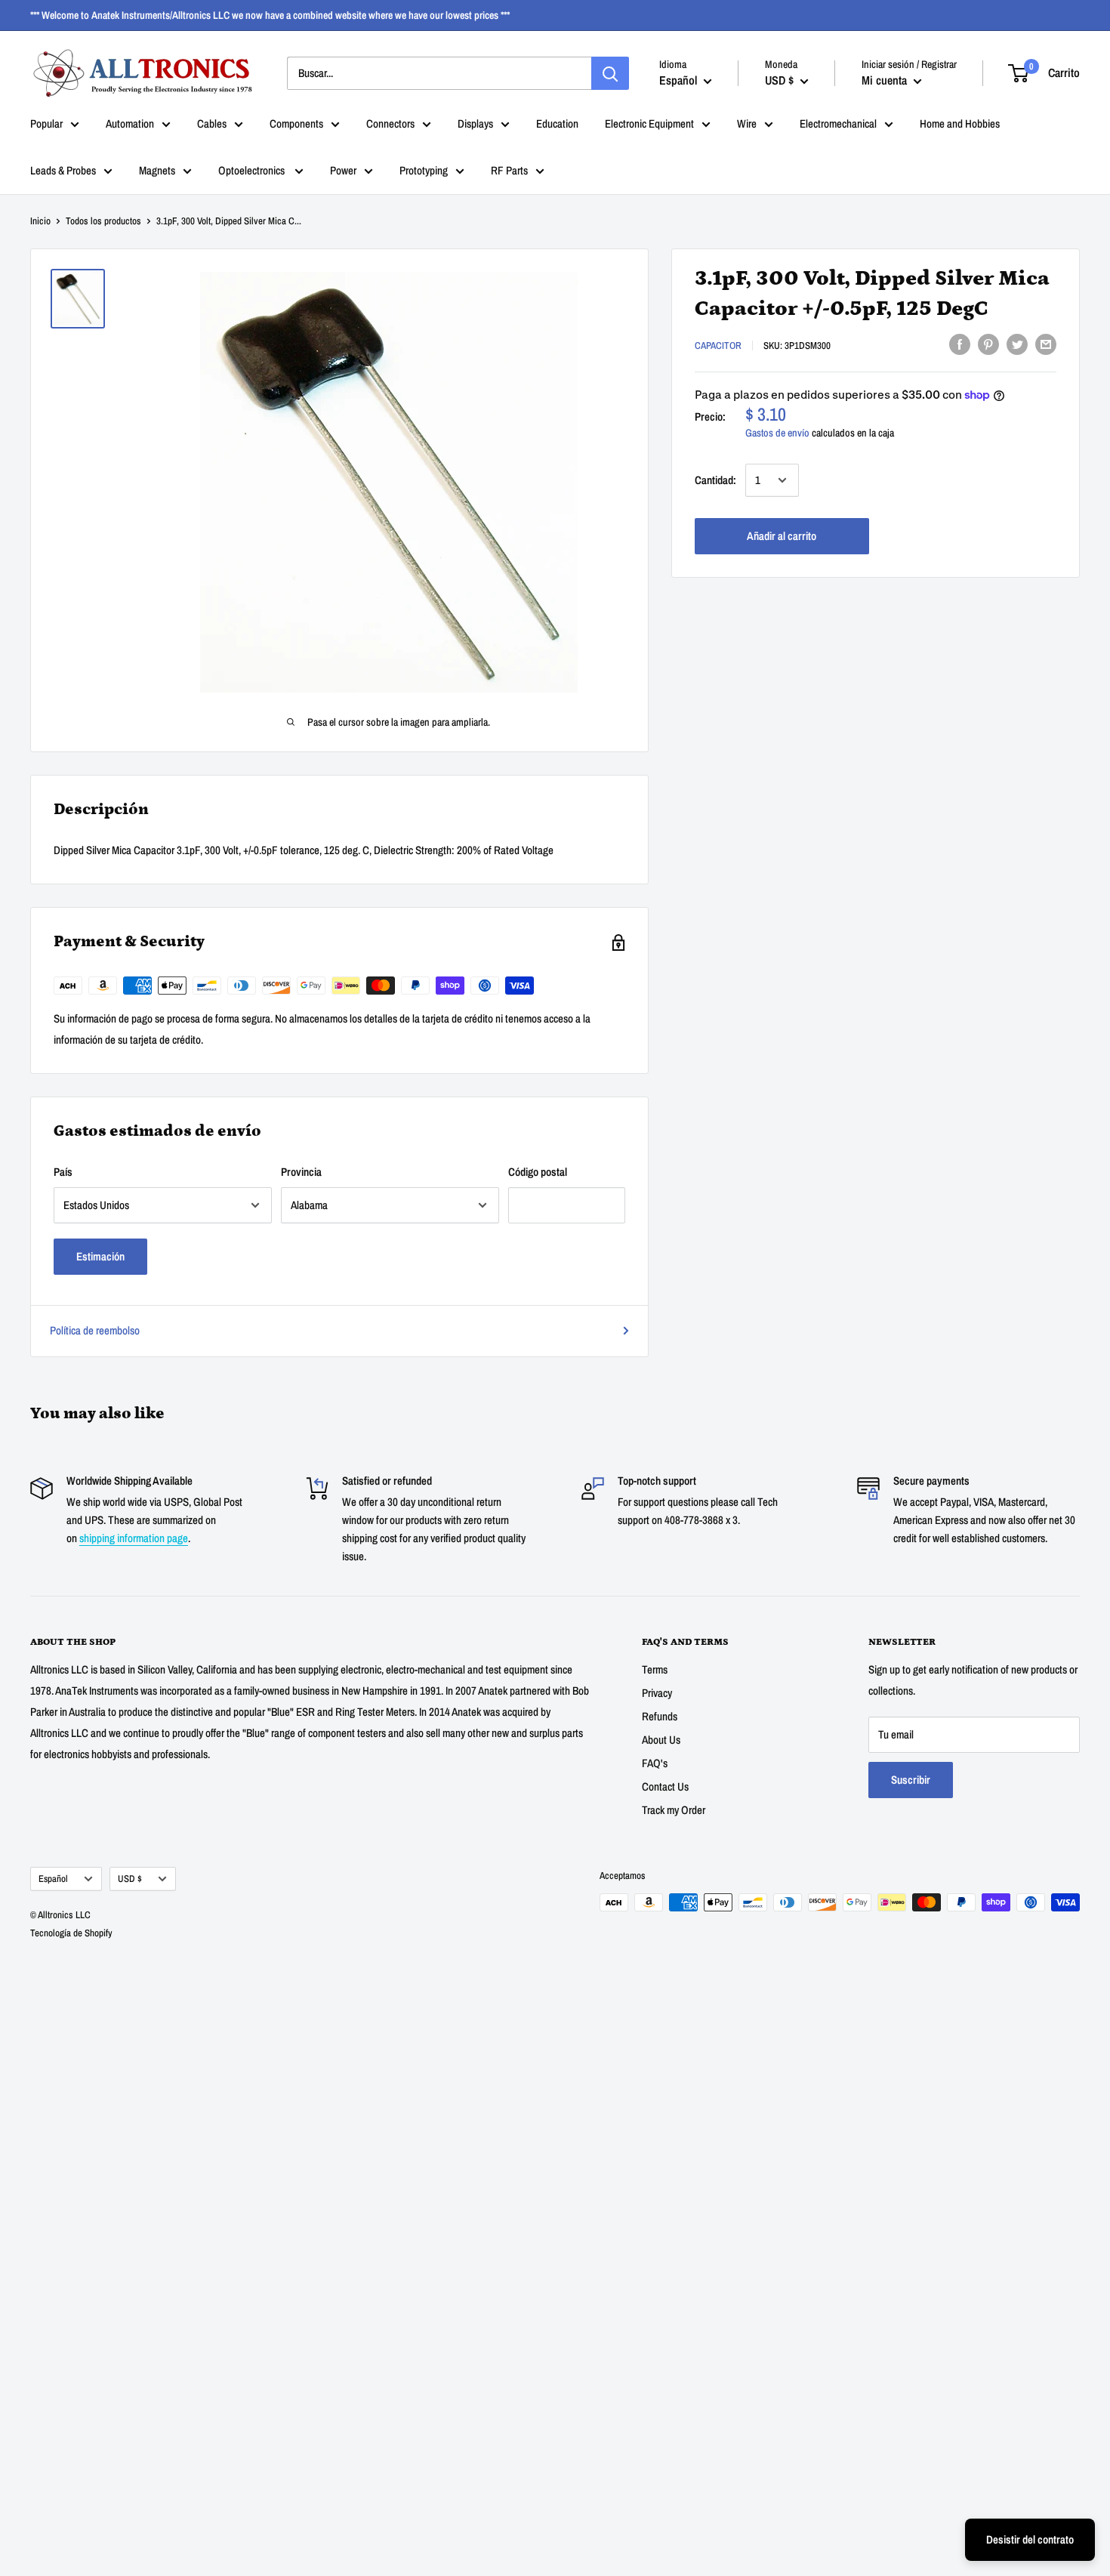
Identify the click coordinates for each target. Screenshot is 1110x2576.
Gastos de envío (777, 433)
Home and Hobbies (960, 123)
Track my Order (674, 1810)
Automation (130, 123)
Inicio (40, 221)
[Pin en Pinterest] (988, 344)
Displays (475, 123)
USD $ (130, 1879)
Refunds (660, 1716)
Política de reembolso (95, 1330)
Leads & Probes (63, 170)
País (63, 1172)
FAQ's (655, 1763)
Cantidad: (715, 480)
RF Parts (509, 170)
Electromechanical (838, 123)
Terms (655, 1669)
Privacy (657, 1693)
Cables (212, 123)
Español (53, 1879)
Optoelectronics (253, 170)
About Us (661, 1740)
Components (296, 123)
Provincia (301, 1172)
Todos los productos (103, 221)
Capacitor (718, 346)
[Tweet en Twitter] (1017, 344)
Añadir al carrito (782, 536)
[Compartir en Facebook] (960, 344)
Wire (747, 123)
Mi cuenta (886, 80)
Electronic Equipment (649, 123)
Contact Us (665, 1786)
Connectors (390, 123)
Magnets (157, 170)
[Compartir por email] (1046, 344)
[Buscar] (610, 73)
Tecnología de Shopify (71, 1933)
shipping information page (134, 1538)
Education (557, 123)
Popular (46, 123)
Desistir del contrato (1030, 2539)
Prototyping (424, 170)
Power (343, 170)
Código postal (538, 1172)
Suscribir (911, 1780)
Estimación (100, 1256)
